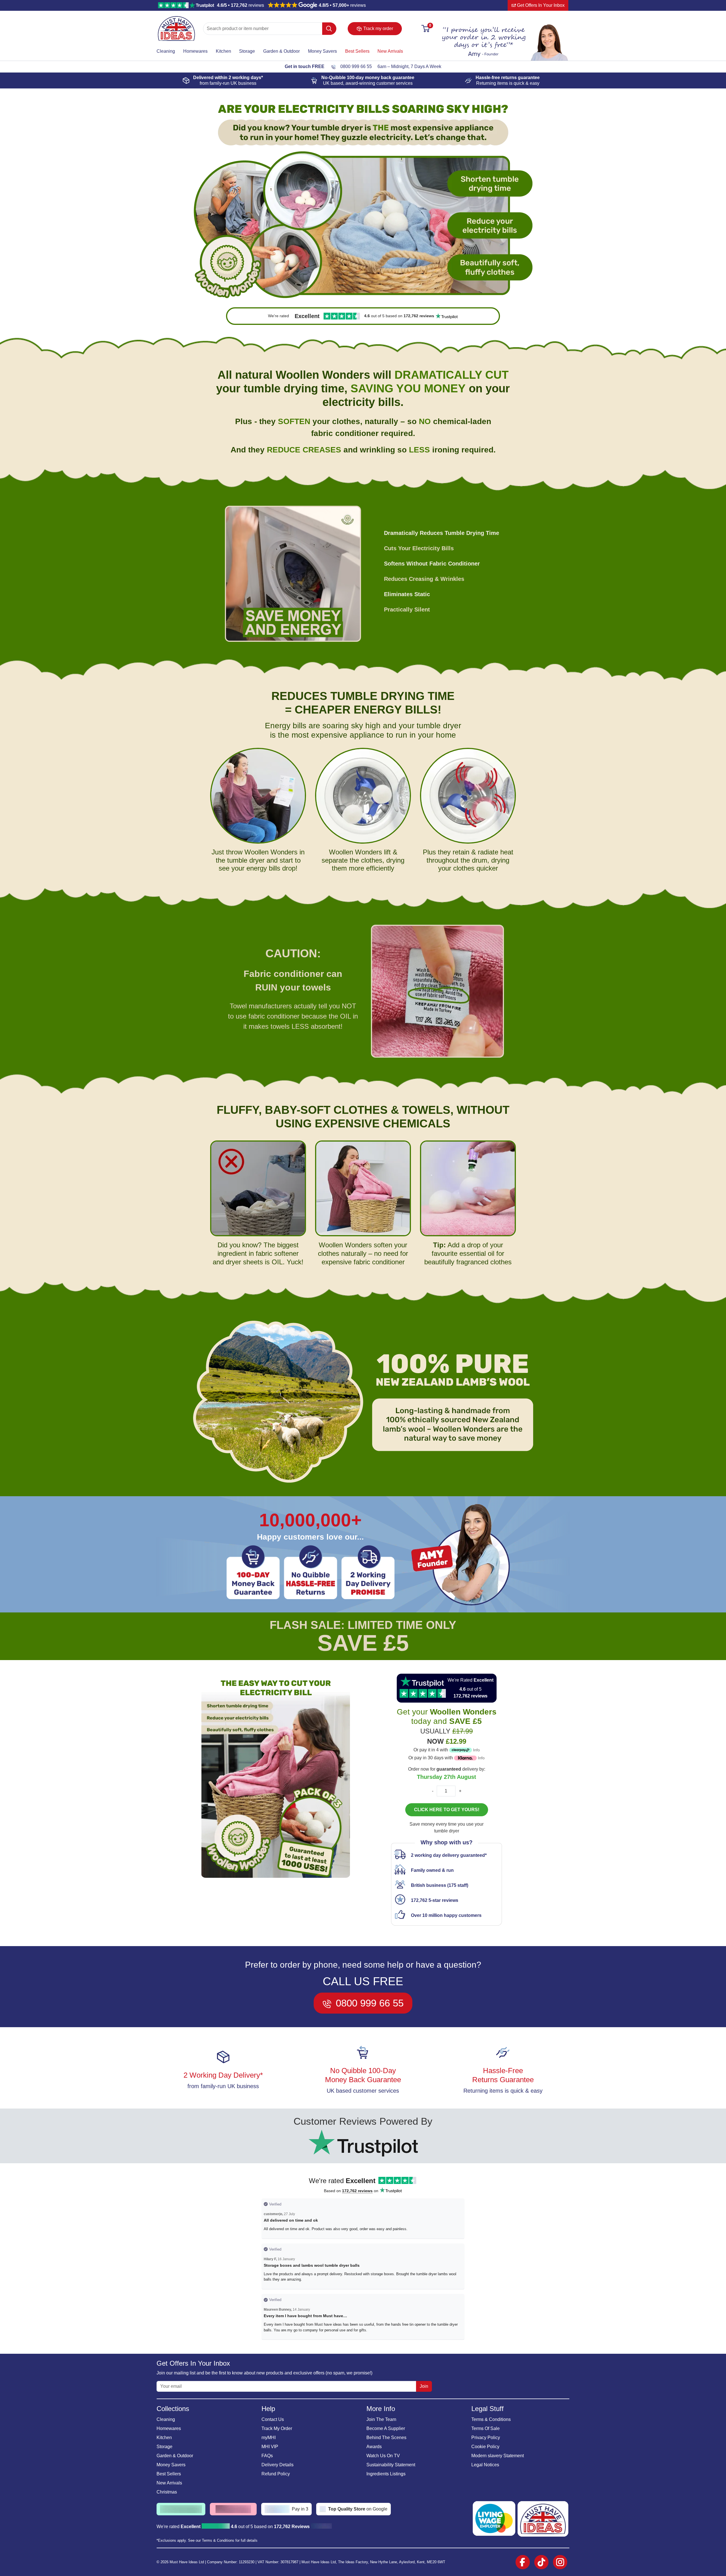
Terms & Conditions (491, 2419)
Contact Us (273, 2419)
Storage (247, 51)
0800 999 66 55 (356, 66)
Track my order (378, 28)
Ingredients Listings (386, 2474)
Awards (374, 2447)
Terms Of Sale (486, 2428)
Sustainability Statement (391, 2465)
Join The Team (381, 2419)
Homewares (195, 51)
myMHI (269, 2438)
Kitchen (223, 51)
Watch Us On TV (383, 2456)
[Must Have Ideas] (176, 19)
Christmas (167, 2492)
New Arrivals (390, 51)
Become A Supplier (386, 2428)
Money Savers (322, 51)
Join (424, 2386)
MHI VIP (270, 2447)
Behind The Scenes (386, 2438)
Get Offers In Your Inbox (540, 5)
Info (476, 1750)
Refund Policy (276, 2474)
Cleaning (166, 51)
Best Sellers (357, 51)
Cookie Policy (485, 2447)
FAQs (267, 2456)
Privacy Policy (486, 2438)
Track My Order (277, 2428)
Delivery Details (277, 2465)
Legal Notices (485, 2465)
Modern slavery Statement (498, 2456)
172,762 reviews (357, 2191)
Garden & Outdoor (281, 51)
